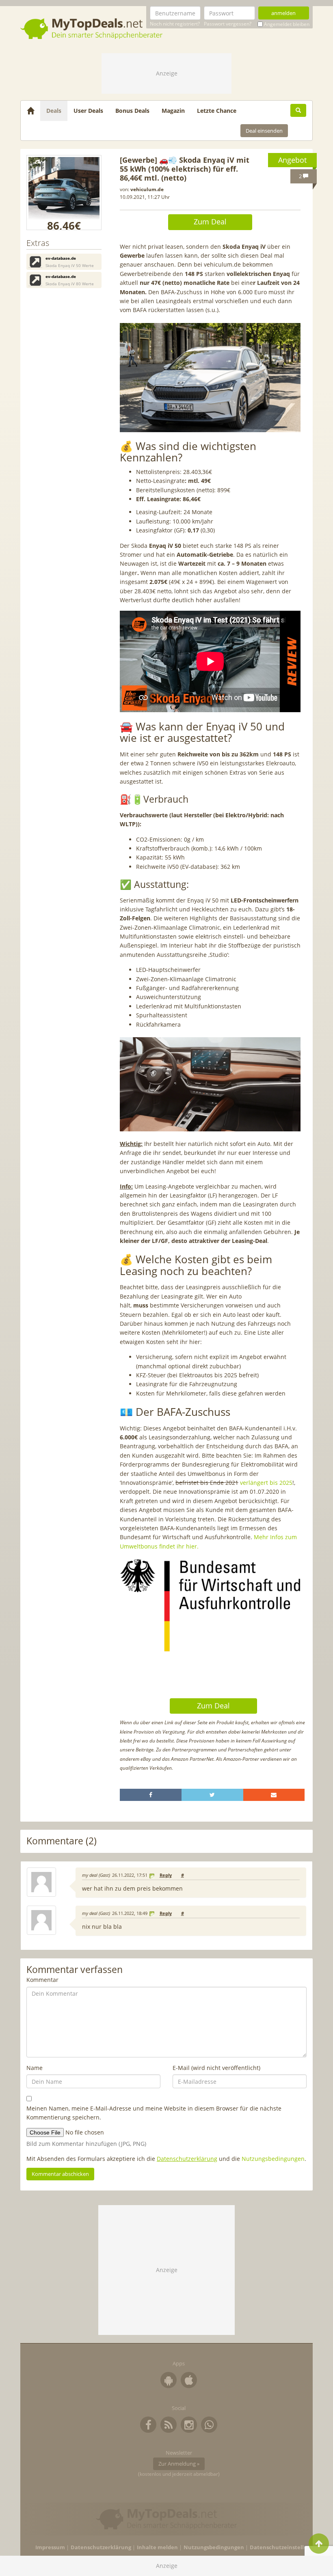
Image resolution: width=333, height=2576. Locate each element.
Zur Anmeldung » (179, 2464)
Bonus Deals (132, 111)
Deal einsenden (264, 131)
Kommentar (42, 1980)
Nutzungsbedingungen (273, 2159)
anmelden (283, 13)
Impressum (50, 2547)
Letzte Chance (217, 111)
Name (35, 2068)
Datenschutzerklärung (187, 2159)
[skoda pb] (64, 193)
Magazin (173, 111)
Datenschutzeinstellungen (285, 2547)
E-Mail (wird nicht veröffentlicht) (216, 2068)
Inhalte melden (157, 2547)
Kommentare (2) (62, 1841)
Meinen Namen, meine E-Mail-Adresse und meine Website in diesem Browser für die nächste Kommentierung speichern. (154, 2113)
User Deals (88, 111)
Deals (54, 111)
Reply (166, 1875)
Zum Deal (210, 222)
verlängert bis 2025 (266, 1483)
